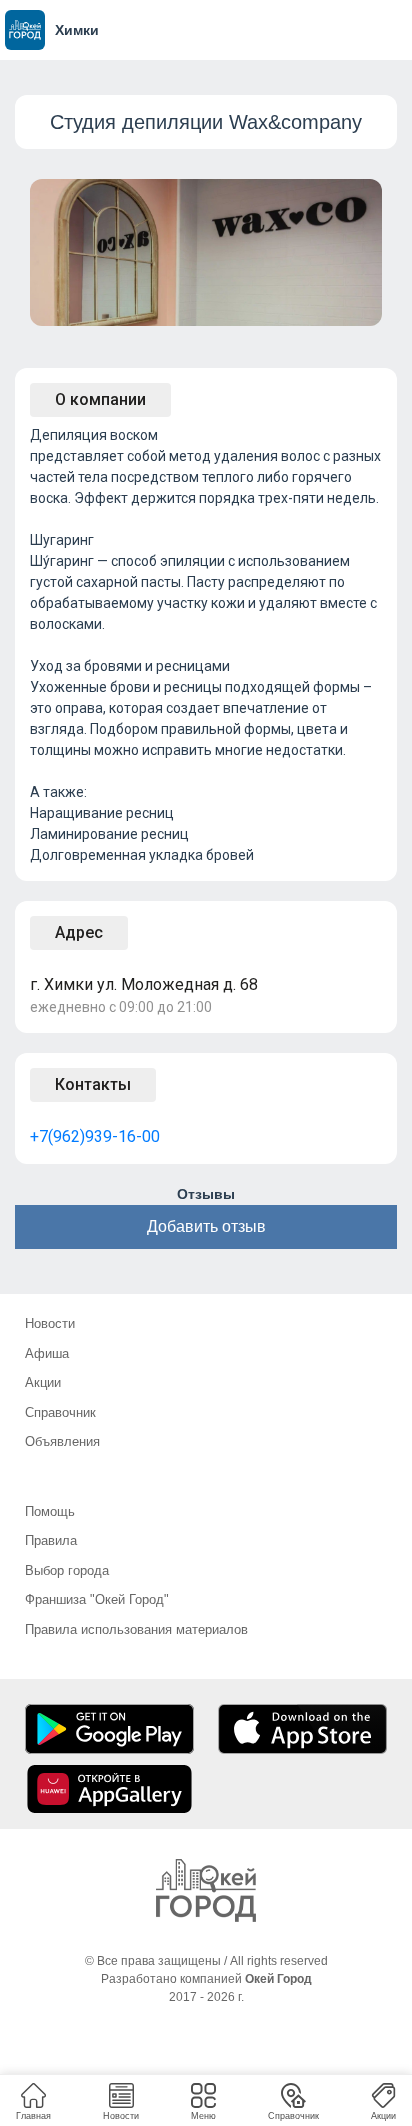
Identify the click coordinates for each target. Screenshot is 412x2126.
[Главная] (206, 1890)
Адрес (79, 932)
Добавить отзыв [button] (206, 1226)
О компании (100, 399)
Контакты (93, 1084)
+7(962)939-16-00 (95, 1136)
